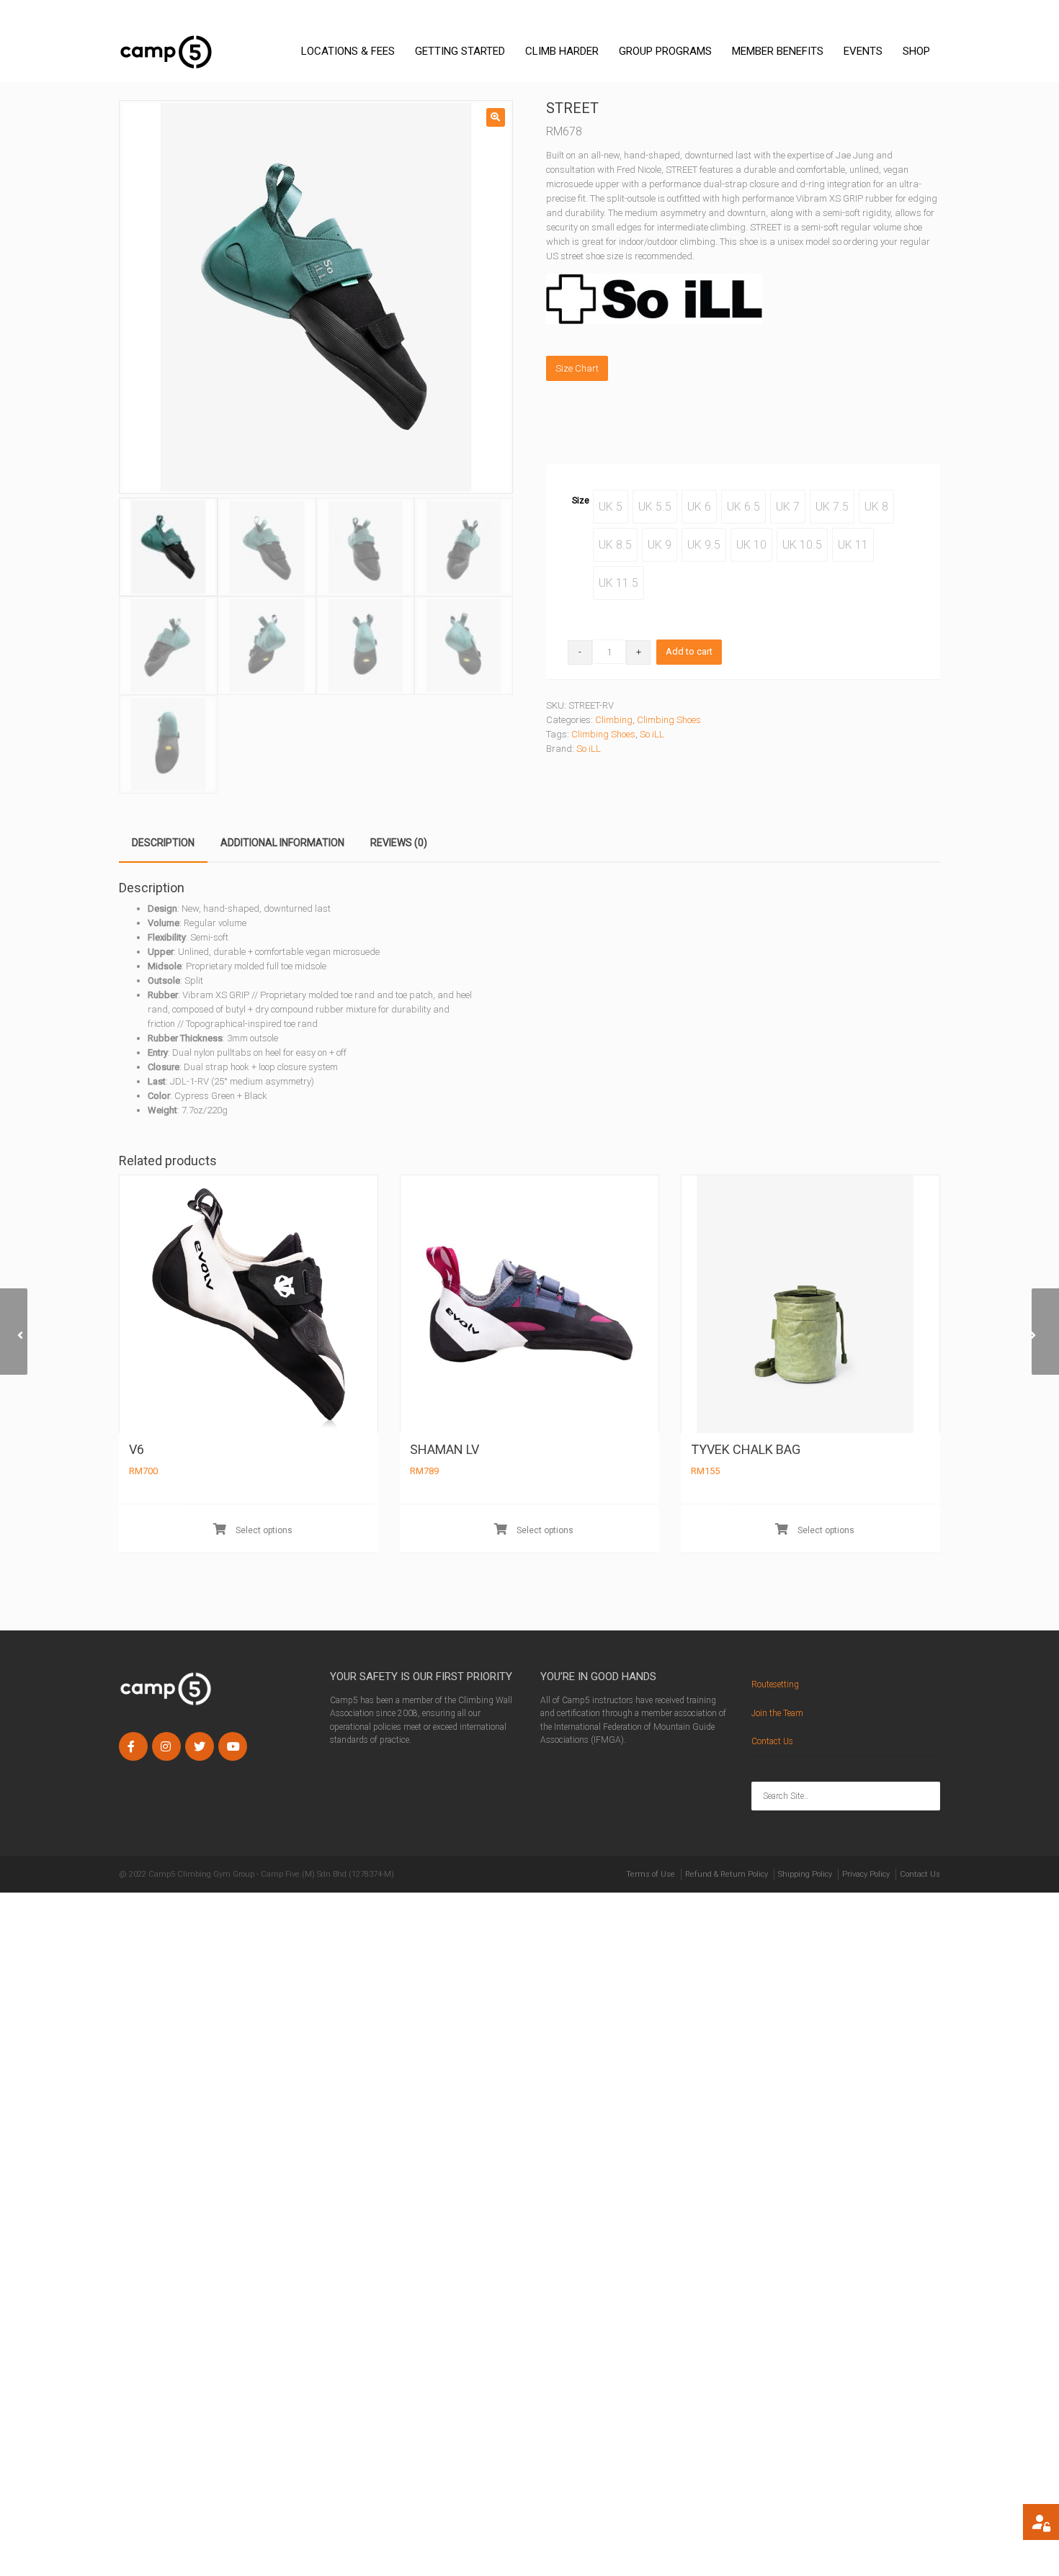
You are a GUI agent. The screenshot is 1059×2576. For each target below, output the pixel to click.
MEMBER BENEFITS (778, 51)
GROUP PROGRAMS (665, 51)
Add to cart (689, 651)
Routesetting (775, 1684)
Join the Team (777, 1713)
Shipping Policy (805, 1874)
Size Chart (577, 368)
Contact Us (772, 1741)
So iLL (652, 734)
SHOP (916, 51)
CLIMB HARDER (562, 51)
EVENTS (863, 51)
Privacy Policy (866, 1874)
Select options (263, 1530)
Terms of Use (651, 1874)
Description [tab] (163, 843)
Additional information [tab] (282, 843)
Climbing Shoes (669, 720)
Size (581, 500)
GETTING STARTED (460, 51)
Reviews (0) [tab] (399, 843)
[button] (496, 117)
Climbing (614, 720)
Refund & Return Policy (727, 1874)
